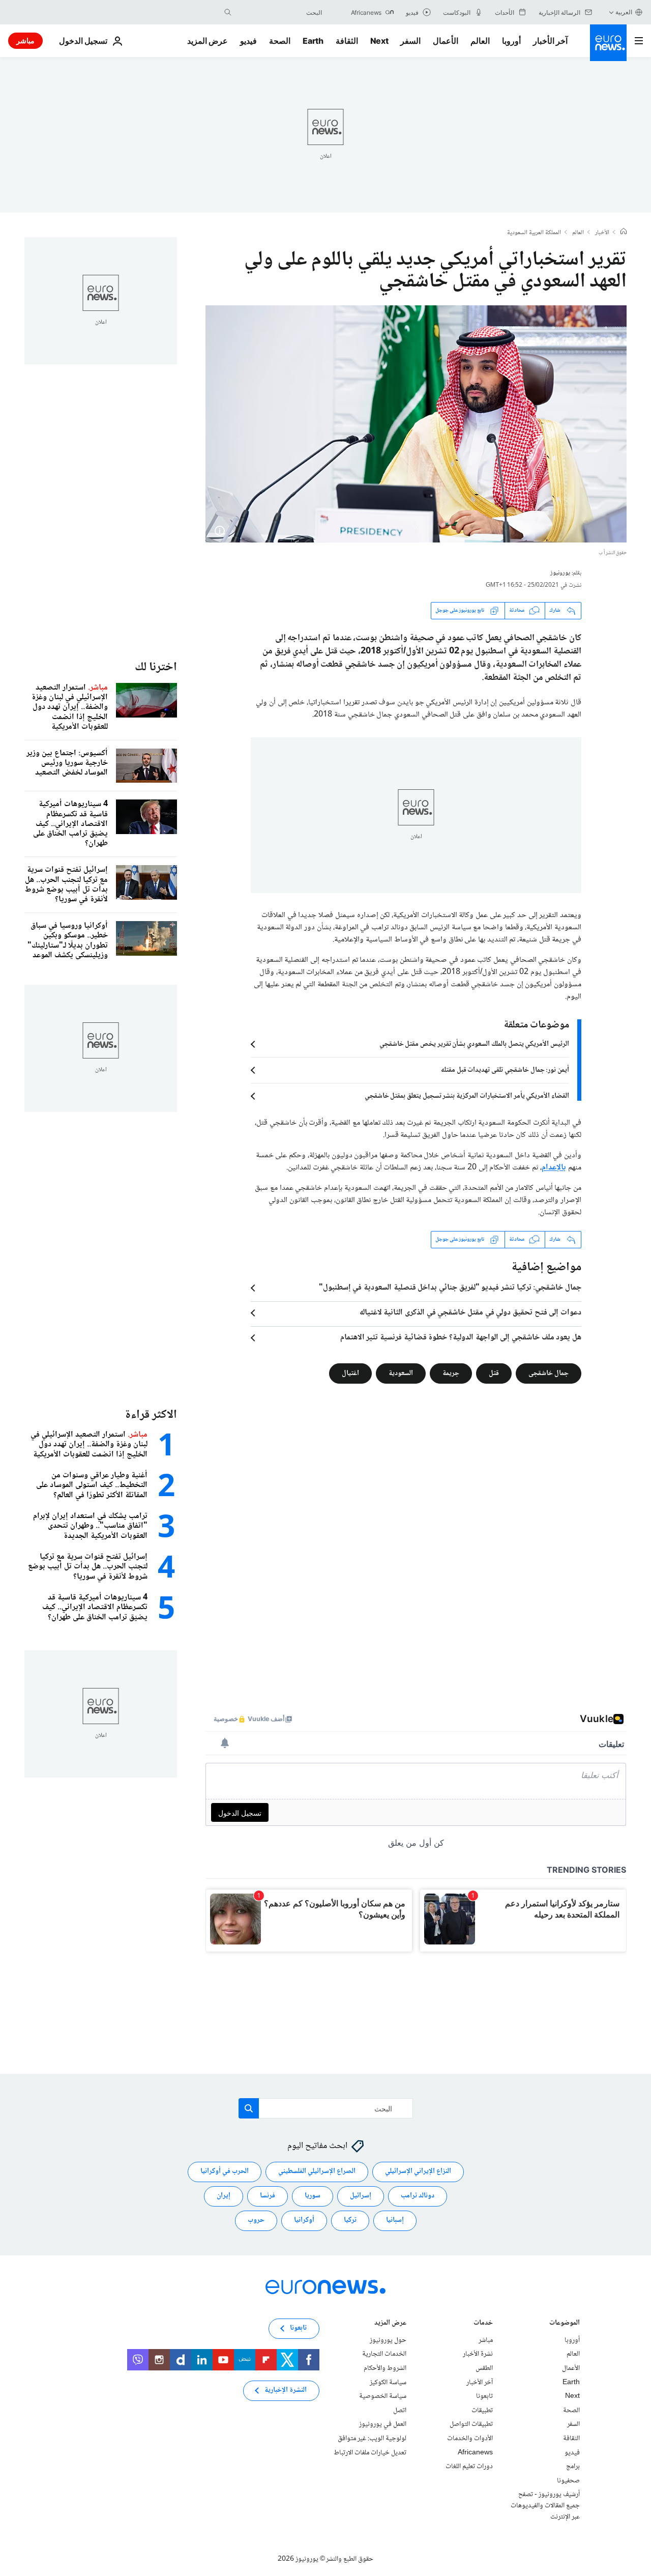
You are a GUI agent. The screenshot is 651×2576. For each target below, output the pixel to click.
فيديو (248, 41)
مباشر (25, 40)
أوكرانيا (304, 2220)
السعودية (401, 1373)
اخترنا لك (156, 667)
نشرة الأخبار (478, 2354)
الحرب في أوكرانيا (225, 2171)
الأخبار (602, 233)
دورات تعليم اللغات (469, 2467)
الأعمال (446, 41)
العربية (624, 12)
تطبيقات (482, 2411)
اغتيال (350, 1373)
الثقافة (347, 41)
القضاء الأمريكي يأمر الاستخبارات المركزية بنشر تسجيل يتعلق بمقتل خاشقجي (467, 1096)
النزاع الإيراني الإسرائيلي (418, 2171)
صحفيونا (568, 2481)
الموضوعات (565, 2324)
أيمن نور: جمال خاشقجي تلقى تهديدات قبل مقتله (505, 1070)
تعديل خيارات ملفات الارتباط (370, 2452)
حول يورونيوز (388, 2340)
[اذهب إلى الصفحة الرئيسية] (608, 43)
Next (379, 41)
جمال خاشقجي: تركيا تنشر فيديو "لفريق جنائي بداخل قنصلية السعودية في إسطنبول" (450, 1288)
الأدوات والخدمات (470, 2439)
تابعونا (484, 2396)
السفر (410, 41)
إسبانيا (395, 2220)
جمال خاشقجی (549, 1373)
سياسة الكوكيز (388, 2382)
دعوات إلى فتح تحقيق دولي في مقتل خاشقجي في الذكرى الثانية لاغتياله (470, 1313)
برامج (573, 2467)
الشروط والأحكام (385, 2368)
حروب (256, 2220)
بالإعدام (554, 1168)
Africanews (475, 2452)
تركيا (350, 2220)
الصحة (280, 41)
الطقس (484, 2368)
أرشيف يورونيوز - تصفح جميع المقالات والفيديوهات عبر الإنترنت (545, 2506)
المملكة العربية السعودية (534, 233)
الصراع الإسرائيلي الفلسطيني (317, 2171)
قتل (494, 1373)
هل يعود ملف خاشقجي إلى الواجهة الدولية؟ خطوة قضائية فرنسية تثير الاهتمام (461, 1338)
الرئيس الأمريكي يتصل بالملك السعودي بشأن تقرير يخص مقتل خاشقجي (474, 1044)
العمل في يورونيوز (383, 2424)
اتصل (400, 2411)
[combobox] (279, 12)
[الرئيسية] (624, 233)
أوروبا (511, 41)
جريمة (451, 1373)
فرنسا (268, 2196)
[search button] (228, 12)
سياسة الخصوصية (383, 2396)
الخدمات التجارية (384, 2354)
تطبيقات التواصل (471, 2424)
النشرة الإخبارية (286, 2390)
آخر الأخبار (550, 41)
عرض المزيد (390, 2324)
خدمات (483, 2324)
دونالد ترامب (418, 2196)
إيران (224, 2196)
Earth (313, 41)
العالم (480, 41)
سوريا (313, 2196)
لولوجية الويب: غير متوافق (372, 2439)
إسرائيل (361, 2196)
